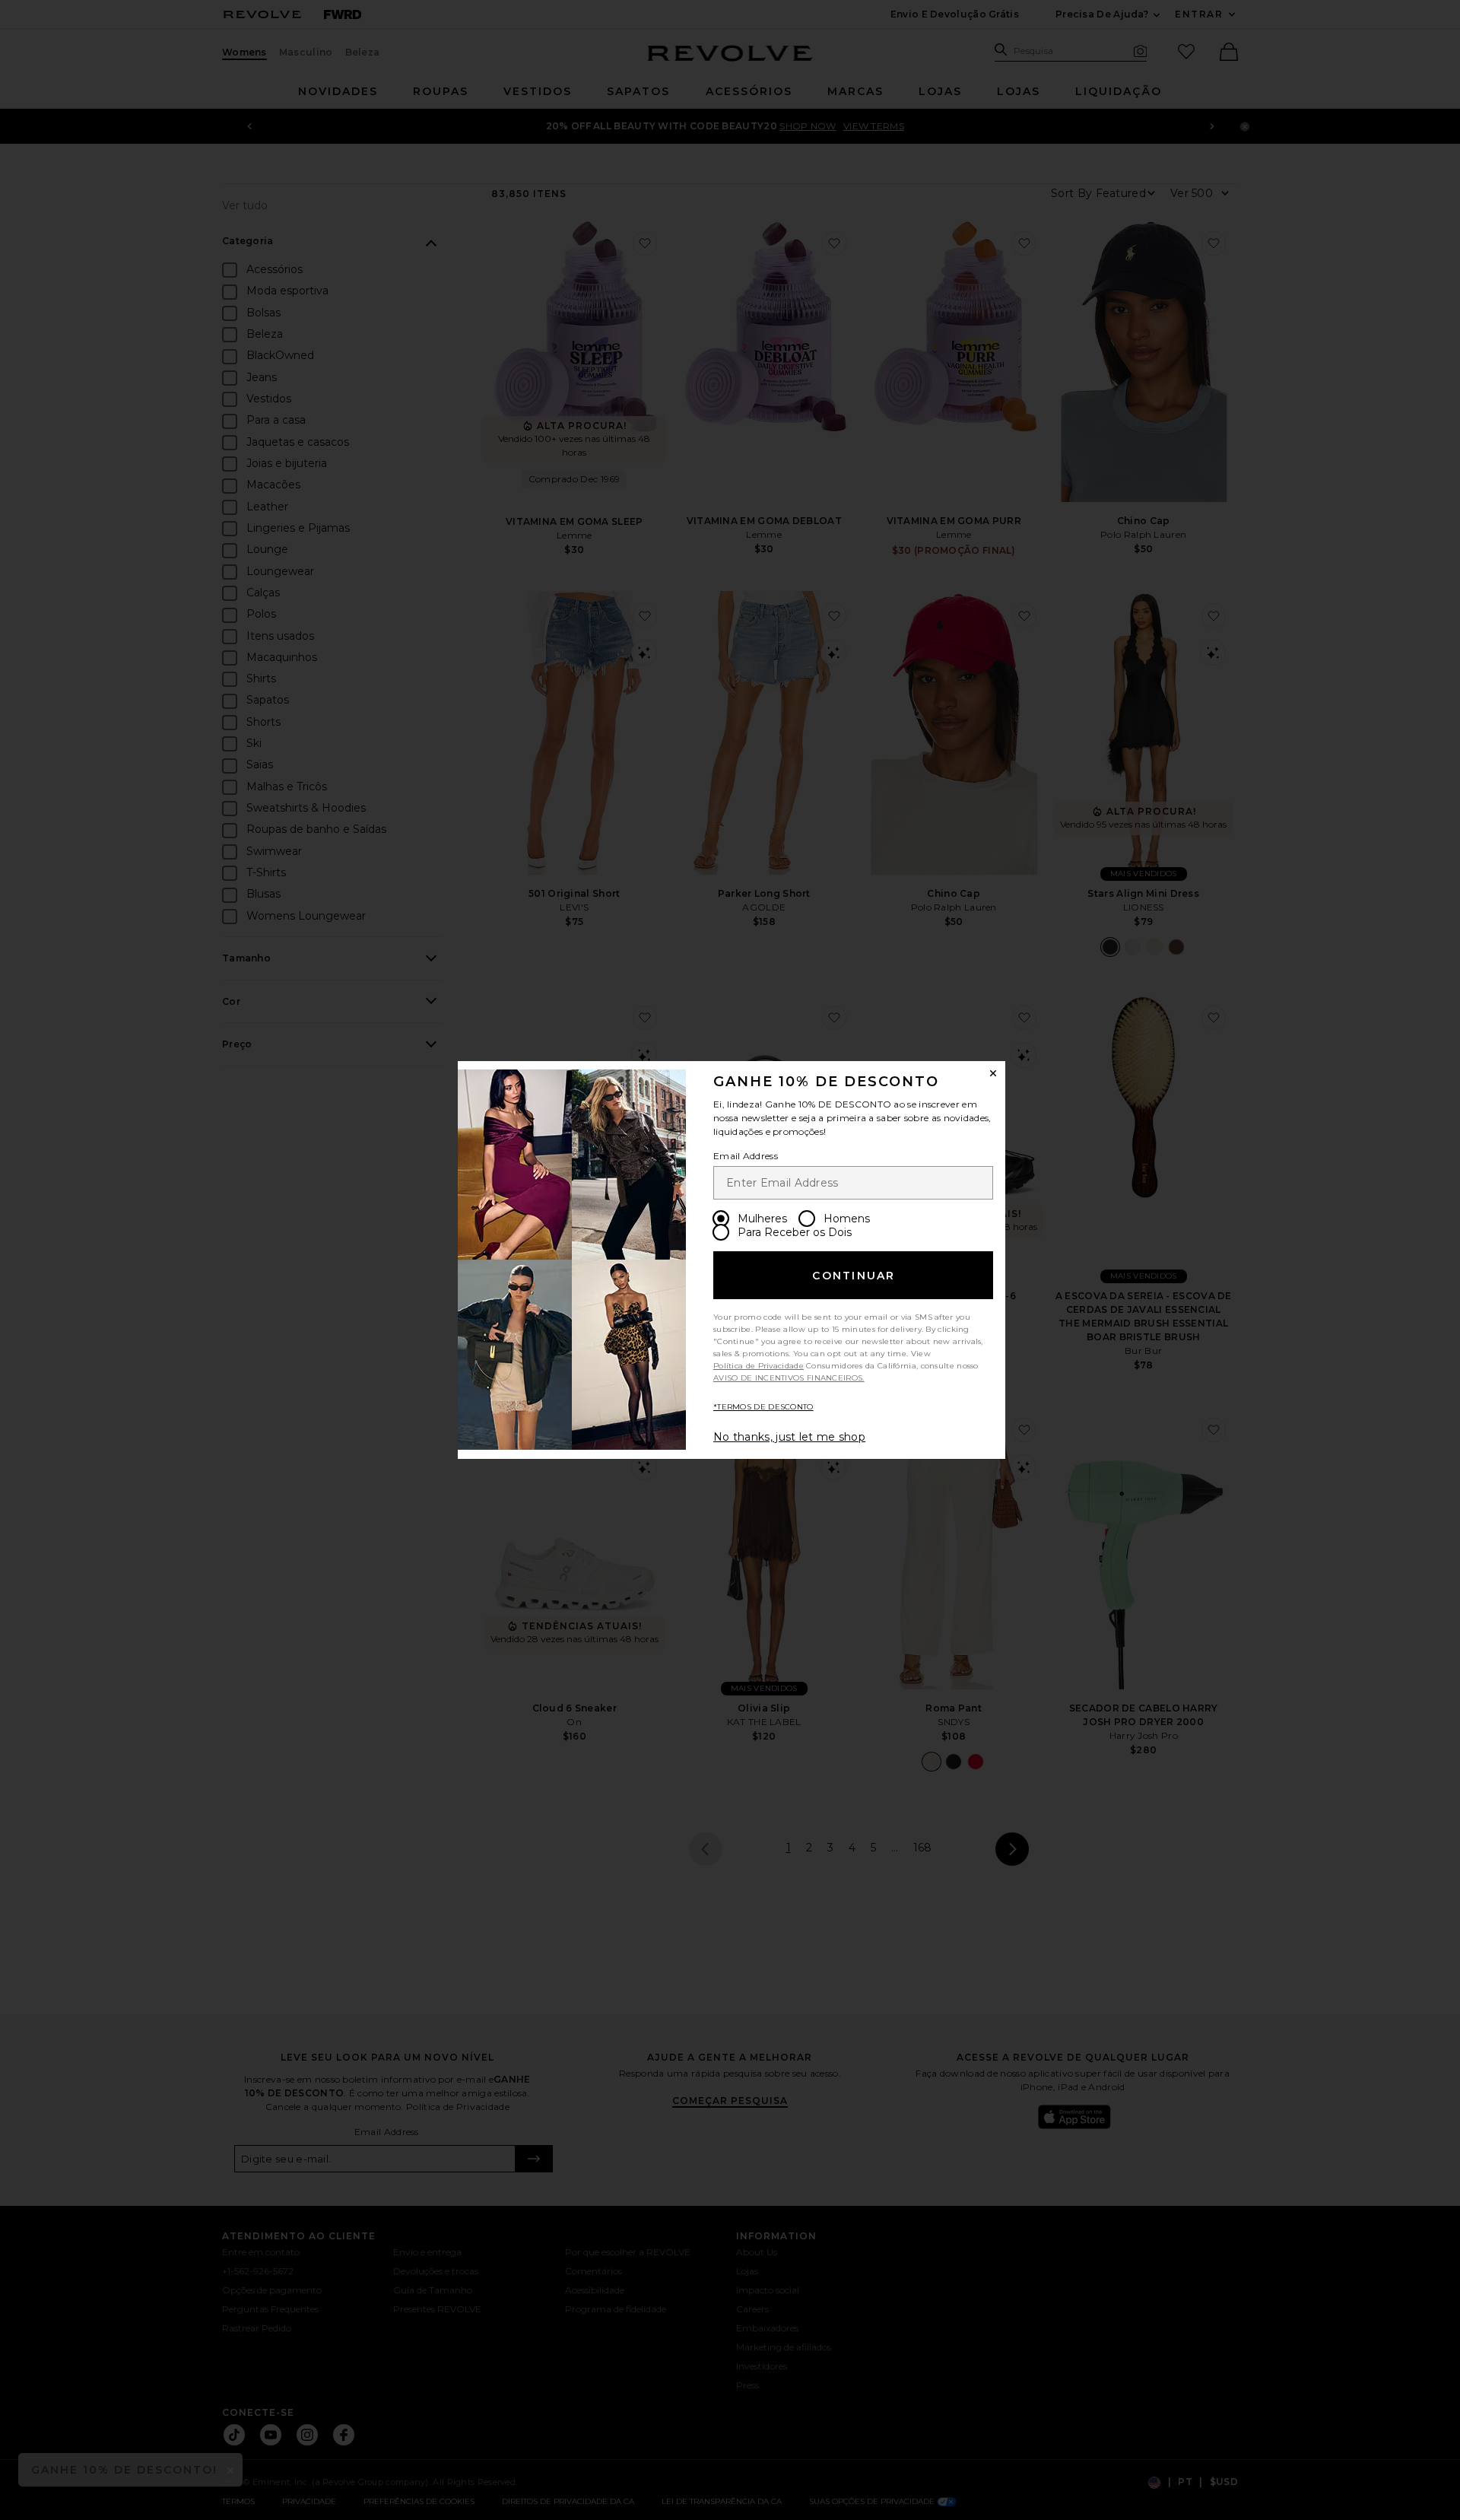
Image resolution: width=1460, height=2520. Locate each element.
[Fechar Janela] (993, 1073)
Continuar (854, 1276)
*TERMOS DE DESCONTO (763, 1407)
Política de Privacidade (759, 1366)
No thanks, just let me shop (789, 1437)
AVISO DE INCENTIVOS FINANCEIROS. (789, 1378)
